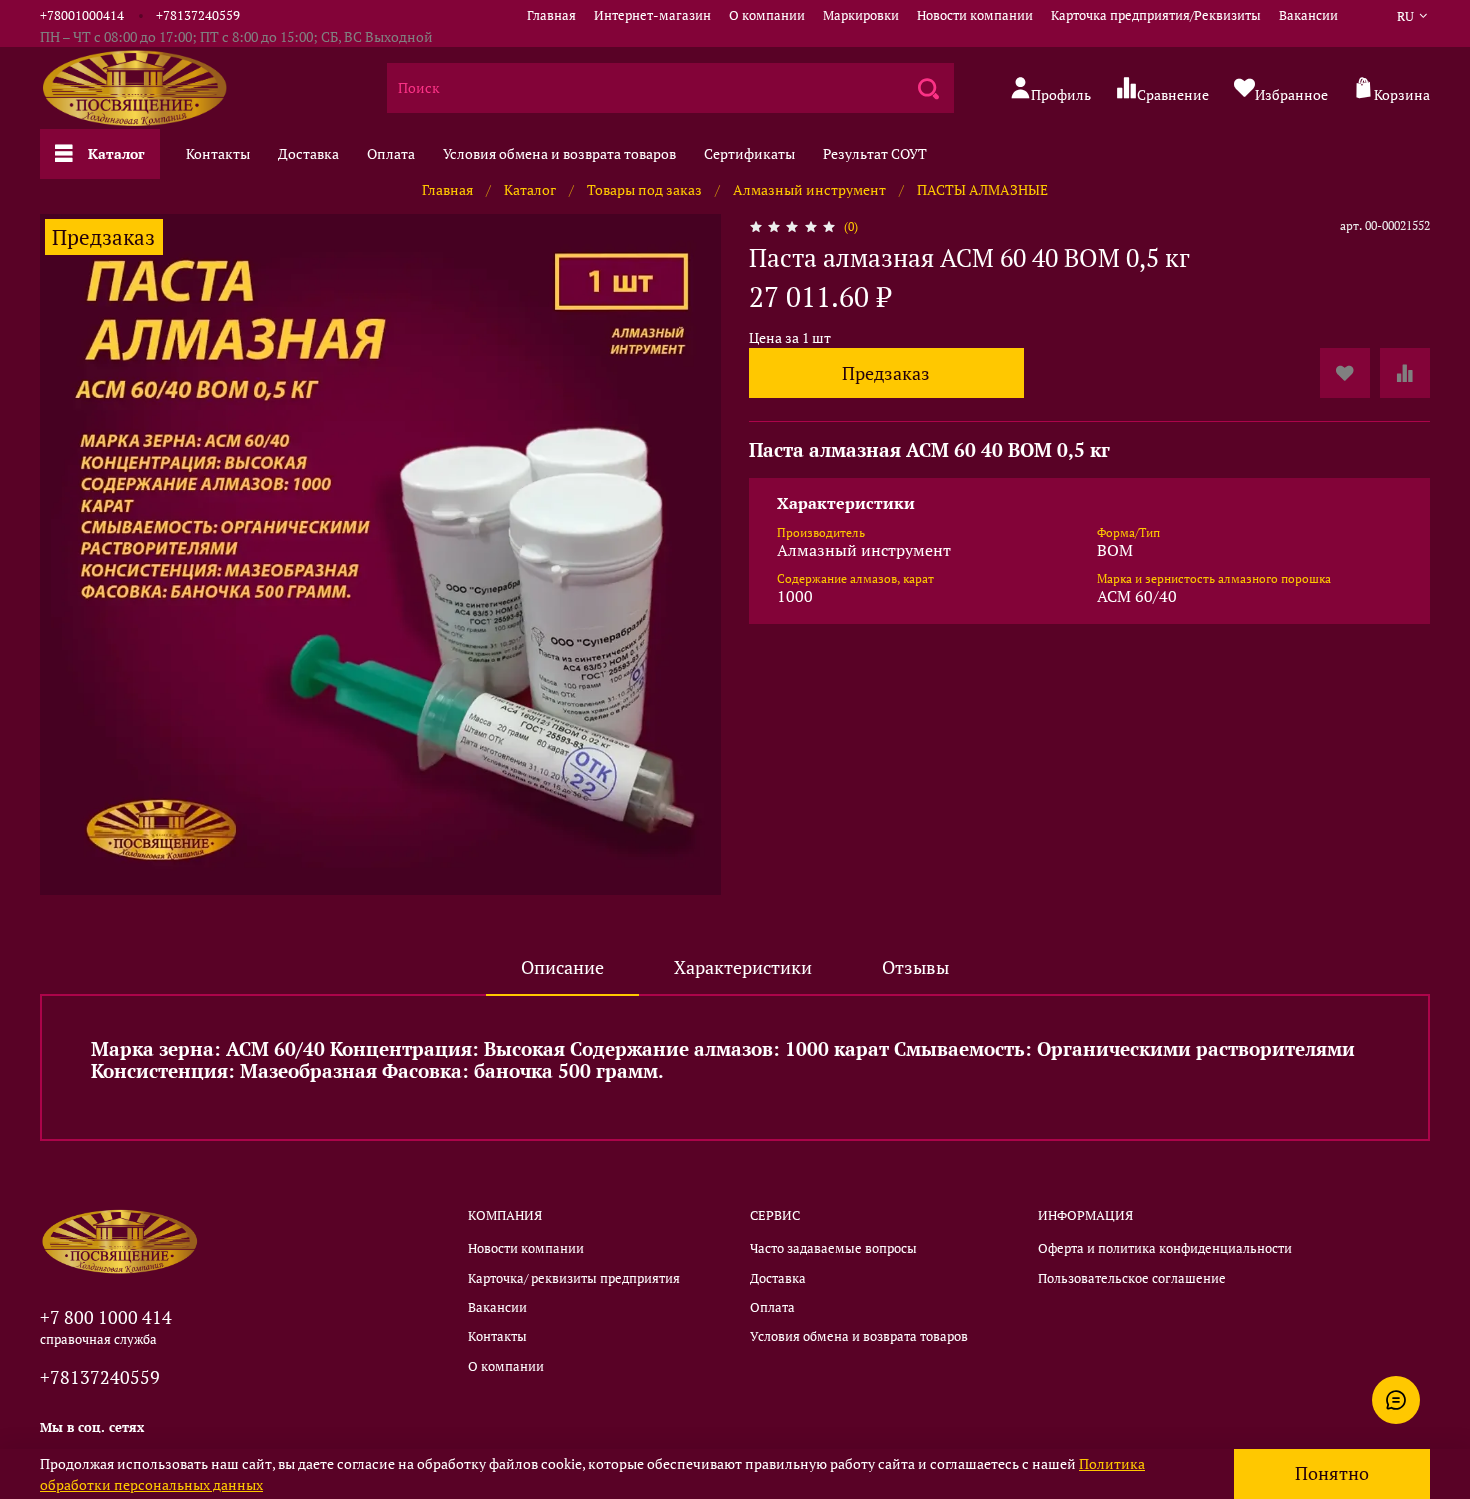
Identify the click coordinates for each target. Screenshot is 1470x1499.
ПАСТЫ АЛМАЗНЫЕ (982, 189)
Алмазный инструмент (809, 189)
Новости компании (975, 15)
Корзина (1402, 93)
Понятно (1332, 1473)
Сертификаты (749, 153)
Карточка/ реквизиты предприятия (574, 1278)
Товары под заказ (644, 189)
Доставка (308, 153)
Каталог (116, 153)
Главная (551, 15)
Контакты (218, 153)
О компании (767, 15)
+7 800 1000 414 (106, 1317)
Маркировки (861, 15)
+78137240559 (198, 15)
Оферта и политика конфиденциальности (1165, 1248)
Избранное (1291, 93)
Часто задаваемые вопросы (833, 1248)
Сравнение (1173, 93)
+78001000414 (82, 15)
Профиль (1061, 93)
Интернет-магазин (652, 15)
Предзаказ (886, 373)
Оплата (391, 153)
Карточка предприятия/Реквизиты (1156, 15)
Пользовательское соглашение (1132, 1278)
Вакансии (1308, 15)
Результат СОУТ (875, 153)
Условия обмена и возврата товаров (559, 153)
